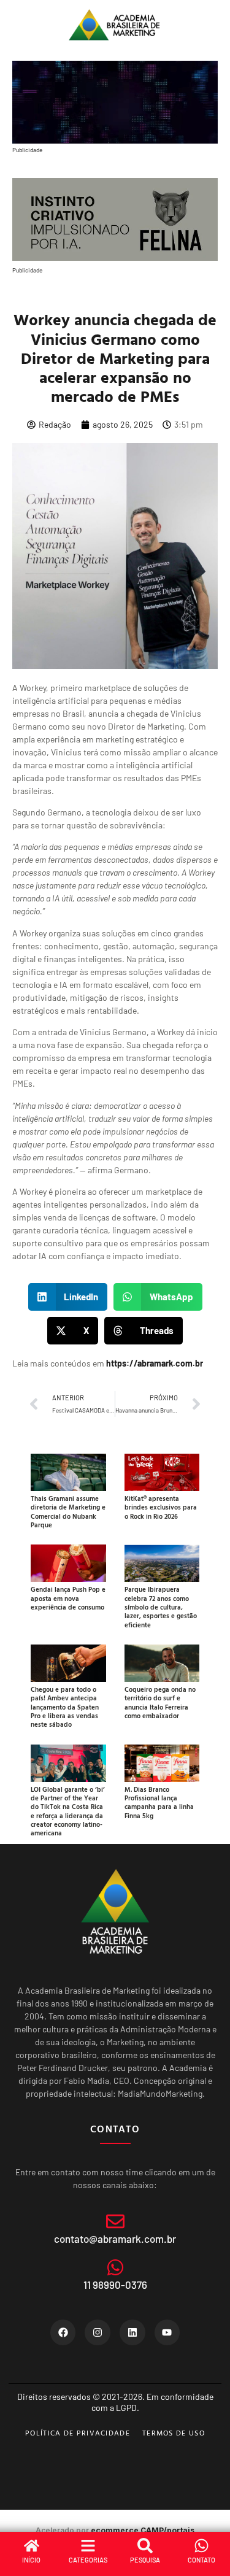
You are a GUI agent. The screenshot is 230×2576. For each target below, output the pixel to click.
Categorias (88, 2560)
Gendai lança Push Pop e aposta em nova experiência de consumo (68, 1598)
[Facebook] (63, 2332)
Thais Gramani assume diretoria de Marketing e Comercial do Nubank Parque (68, 1512)
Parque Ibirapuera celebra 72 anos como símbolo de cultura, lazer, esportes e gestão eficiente (161, 1607)
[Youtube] (167, 2332)
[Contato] (201, 2546)
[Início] (32, 2546)
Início (31, 2560)
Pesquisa (145, 2560)
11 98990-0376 (115, 2285)
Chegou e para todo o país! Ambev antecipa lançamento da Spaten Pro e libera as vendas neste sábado (65, 1707)
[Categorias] (88, 2546)
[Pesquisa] (145, 2546)
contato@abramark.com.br (115, 2239)
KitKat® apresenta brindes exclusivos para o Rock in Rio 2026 (161, 1507)
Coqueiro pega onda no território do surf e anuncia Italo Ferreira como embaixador (160, 1703)
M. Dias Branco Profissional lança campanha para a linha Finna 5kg (159, 1803)
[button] (68, 1297)
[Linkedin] (132, 2332)
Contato (201, 2560)
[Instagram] (98, 2332)
